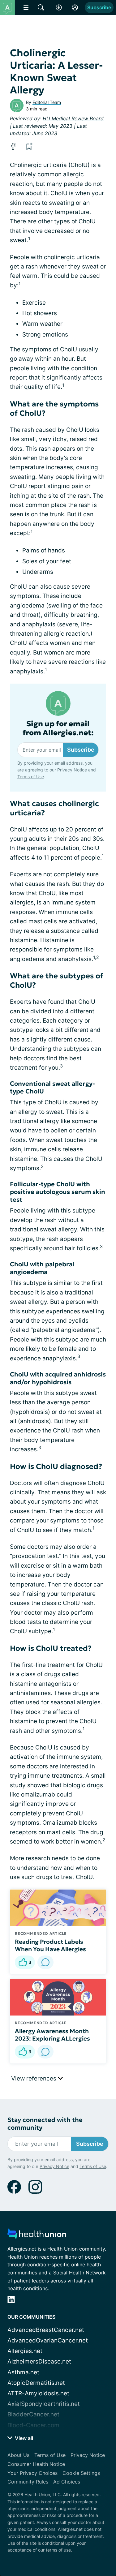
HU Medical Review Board (73, 118)
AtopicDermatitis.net (36, 2383)
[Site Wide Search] (41, 7)
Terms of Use (31, 777)
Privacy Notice (72, 770)
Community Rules (28, 2482)
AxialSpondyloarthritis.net (44, 2404)
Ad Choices (67, 2482)
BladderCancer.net (33, 2414)
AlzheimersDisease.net (39, 2361)
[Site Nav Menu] (26, 7)
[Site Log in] (75, 7)
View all (23, 2438)
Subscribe (99, 7)
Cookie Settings (81, 2473)
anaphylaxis (39, 624)
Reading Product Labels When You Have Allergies (50, 1945)
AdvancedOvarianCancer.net (48, 2340)
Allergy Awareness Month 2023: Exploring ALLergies (52, 2035)
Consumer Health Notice (36, 2464)
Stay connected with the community (45, 2124)
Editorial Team (47, 102)
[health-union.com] (37, 2236)
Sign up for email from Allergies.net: (58, 728)
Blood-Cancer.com (33, 2425)
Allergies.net (25, 2351)
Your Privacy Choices (32, 2473)
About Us (18, 2455)
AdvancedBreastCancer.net (46, 2330)
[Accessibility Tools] (59, 7)
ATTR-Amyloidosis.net (38, 2393)
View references (34, 2078)
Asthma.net (23, 2372)
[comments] (45, 1962)
